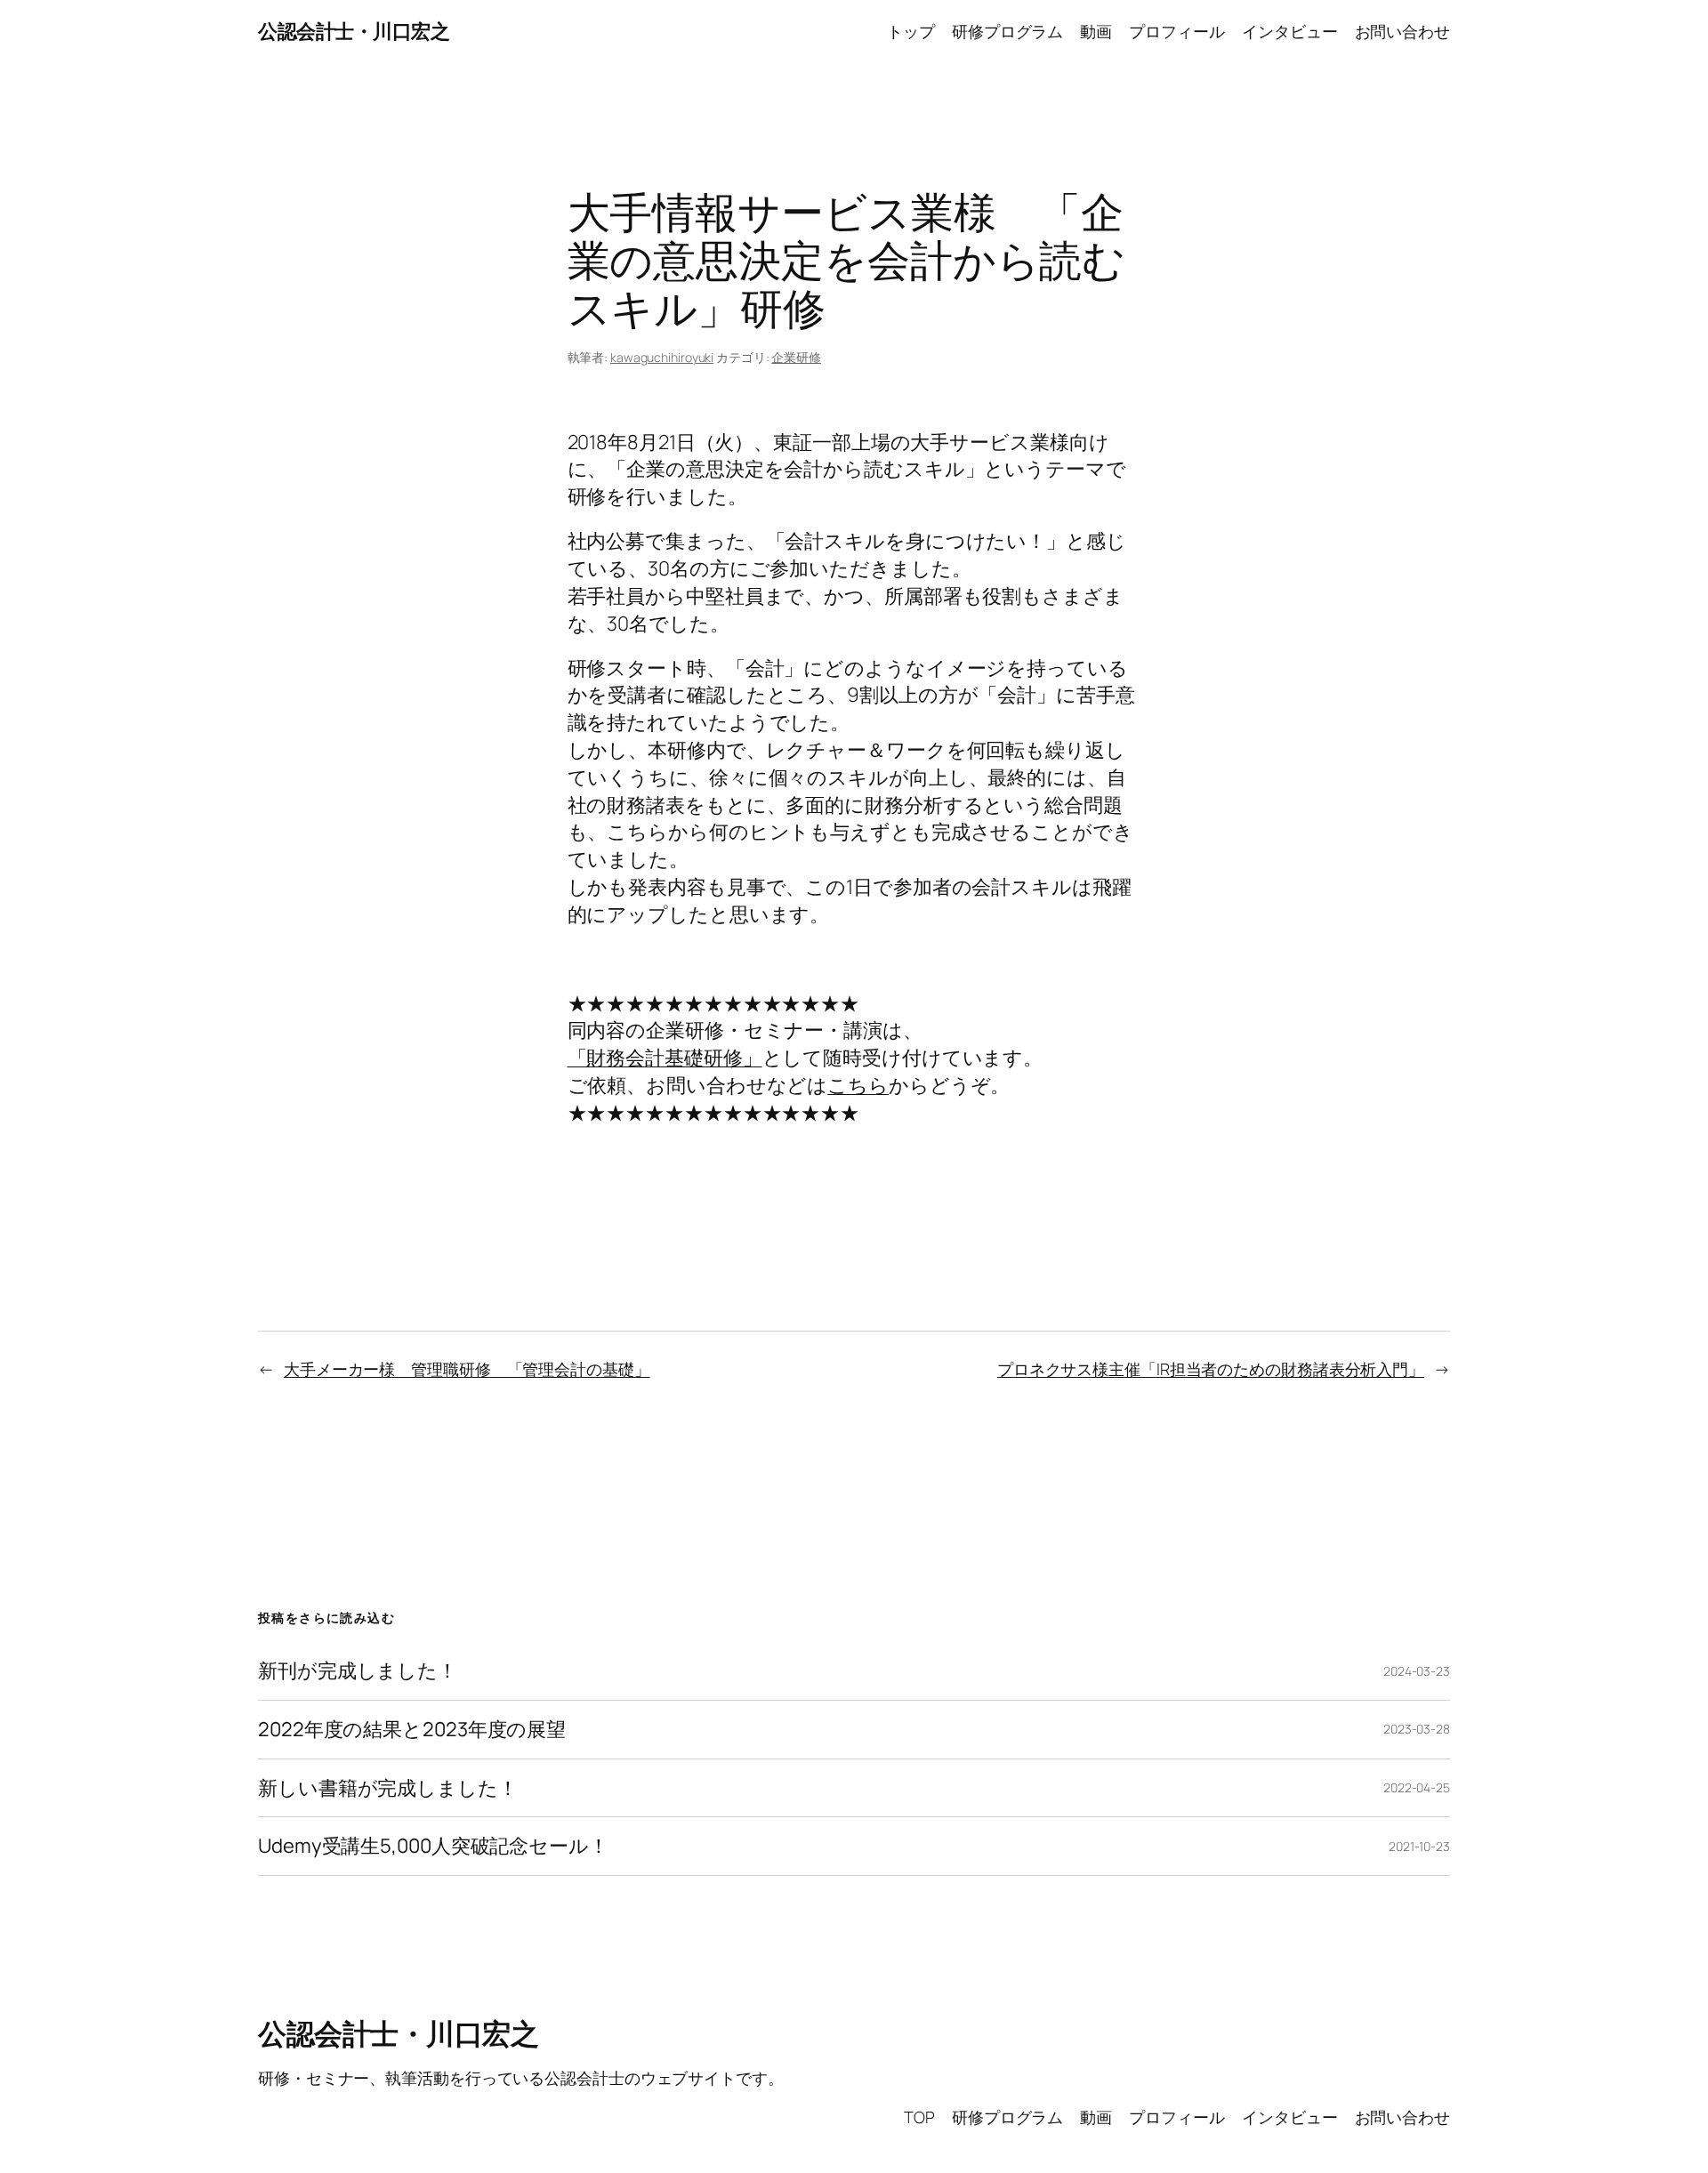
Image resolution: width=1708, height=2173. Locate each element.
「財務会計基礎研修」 (665, 1058)
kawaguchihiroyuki (662, 357)
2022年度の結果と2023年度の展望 (412, 1730)
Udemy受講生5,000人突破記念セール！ (433, 1846)
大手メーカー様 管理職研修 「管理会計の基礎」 (467, 1369)
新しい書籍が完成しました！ (388, 1788)
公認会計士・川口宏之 (354, 31)
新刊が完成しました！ (358, 1671)
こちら (858, 1085)
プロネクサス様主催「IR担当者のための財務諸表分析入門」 (1211, 1369)
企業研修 (796, 357)
